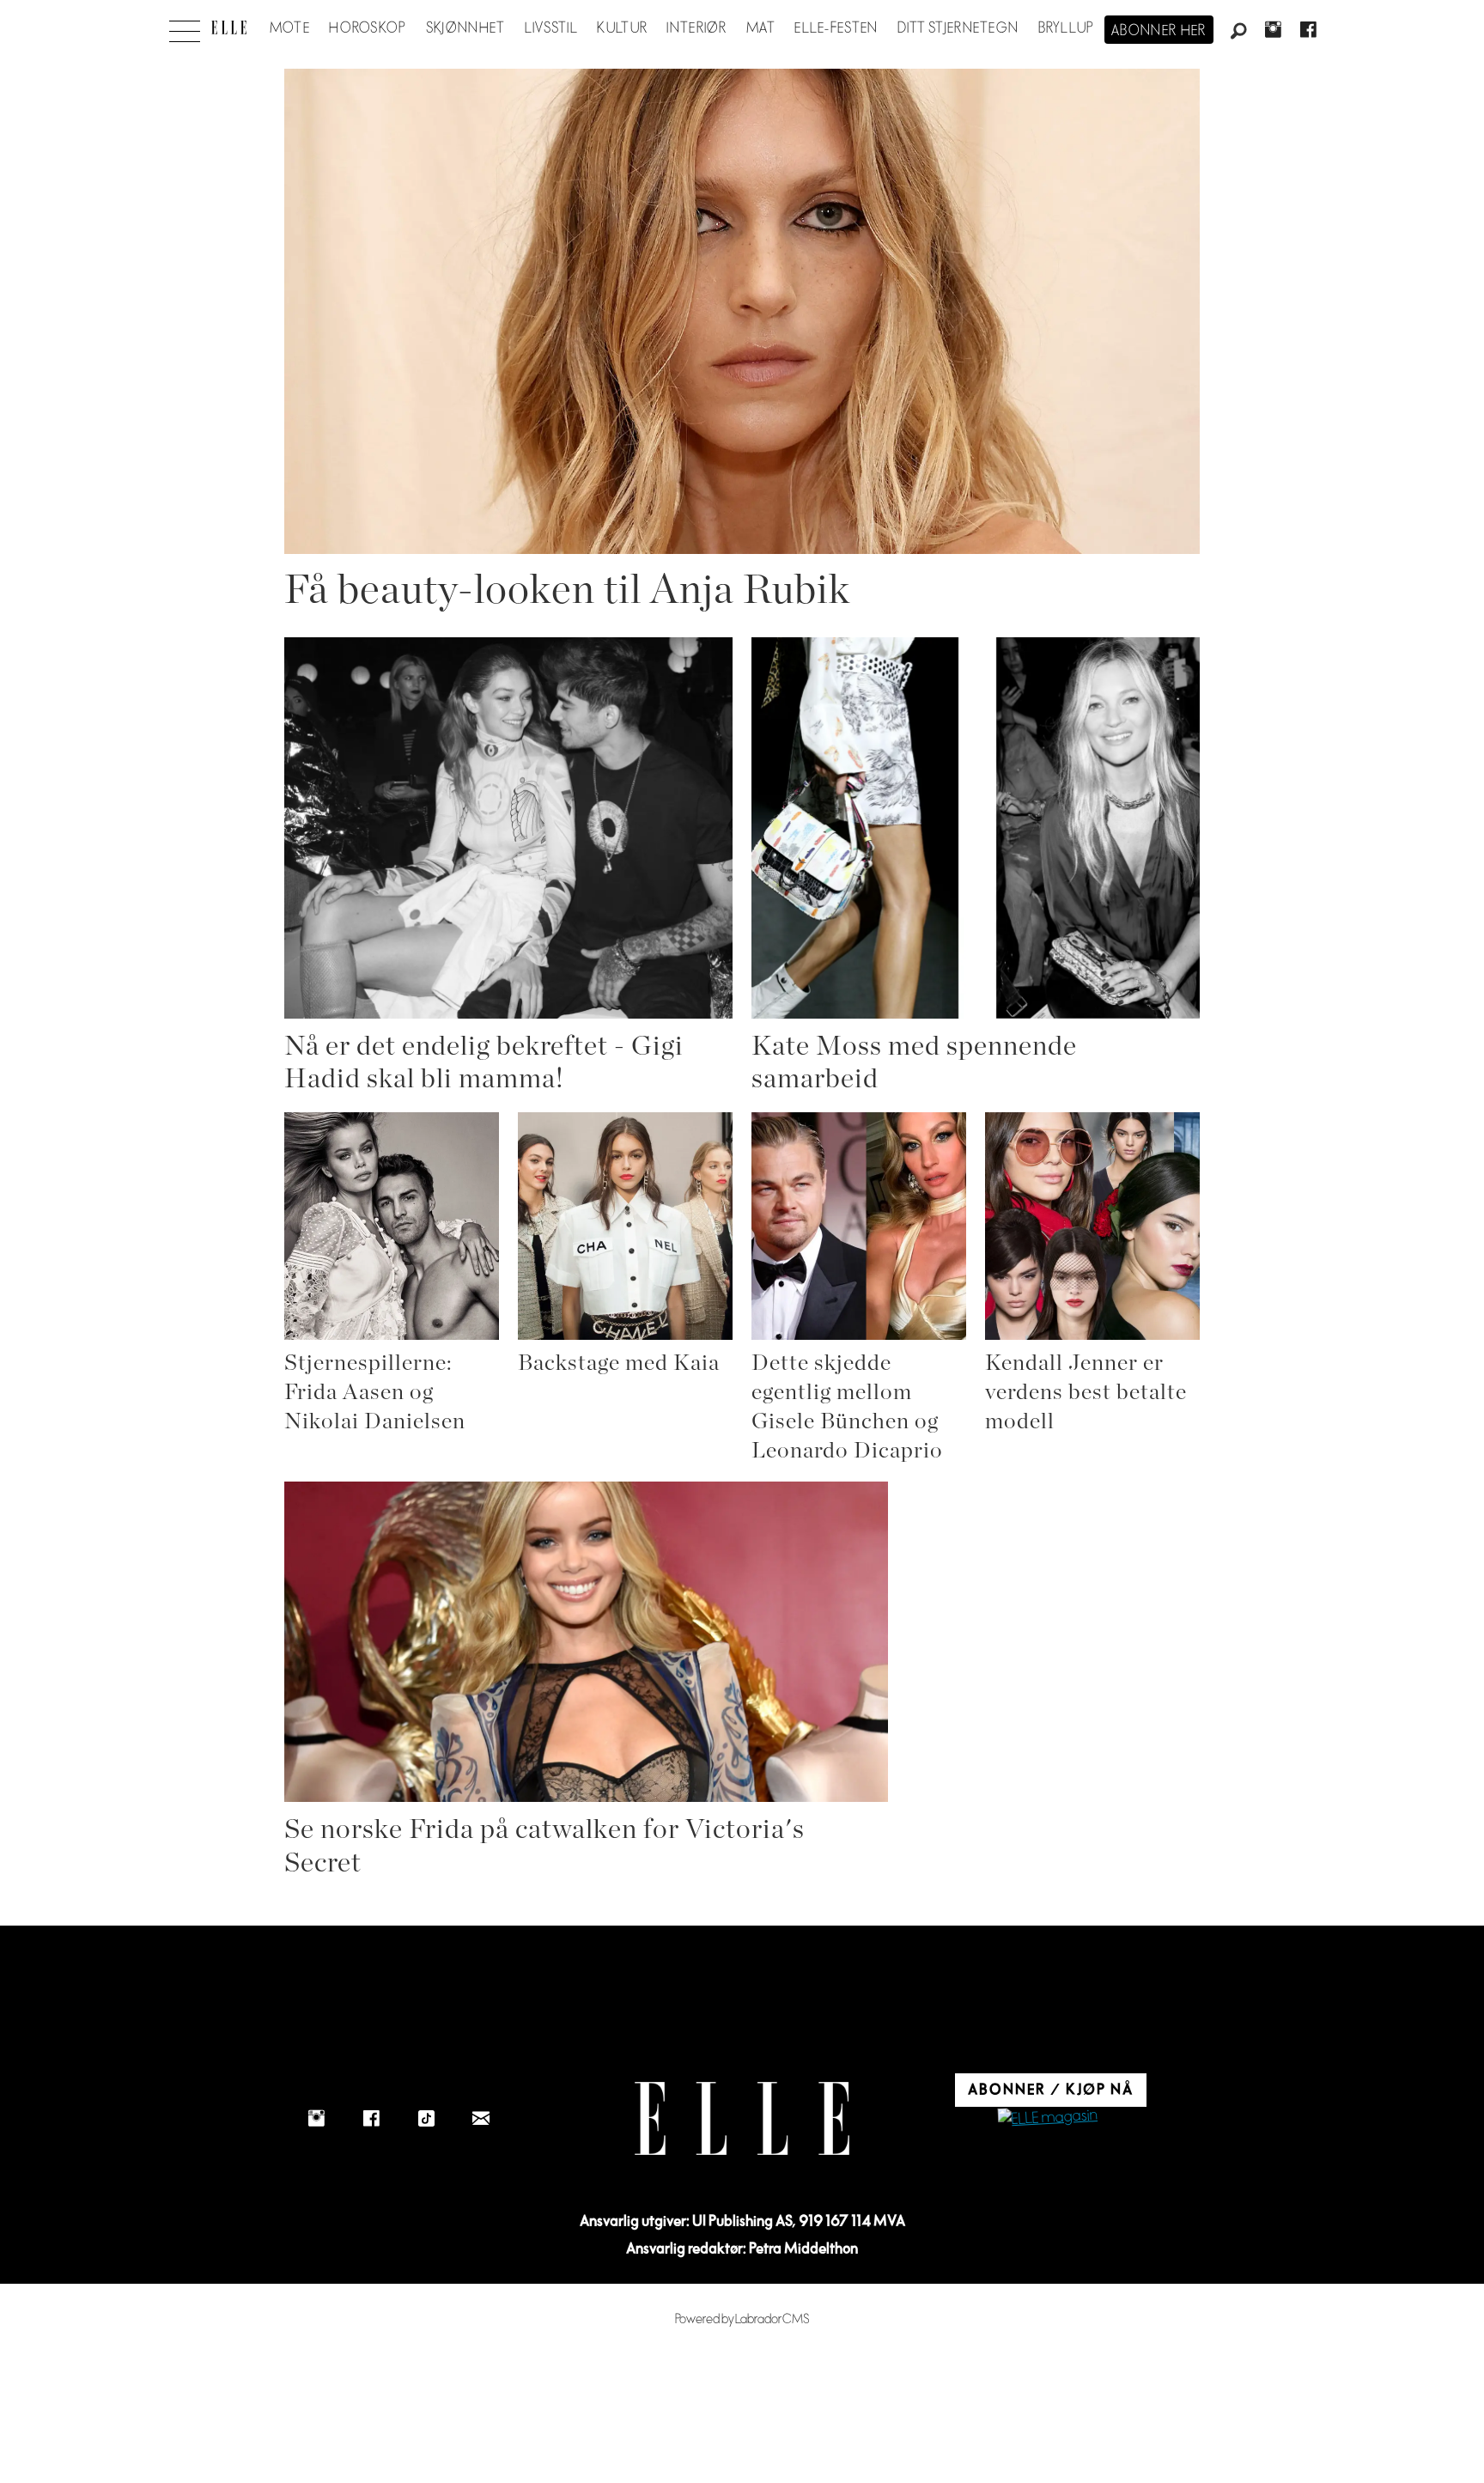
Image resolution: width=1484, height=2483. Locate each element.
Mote (290, 28)
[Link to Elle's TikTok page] (426, 2118)
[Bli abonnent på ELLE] (1048, 2118)
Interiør (696, 28)
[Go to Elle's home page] (742, 2118)
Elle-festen (836, 28)
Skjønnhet (466, 28)
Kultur (622, 28)
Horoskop (368, 28)
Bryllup (1067, 28)
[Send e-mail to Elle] (481, 2118)
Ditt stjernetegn (958, 28)
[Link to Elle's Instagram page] (316, 2118)
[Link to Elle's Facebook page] (371, 2118)
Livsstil (551, 28)
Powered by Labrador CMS (742, 2319)
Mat (761, 28)
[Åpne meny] (185, 27)
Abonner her (1159, 31)
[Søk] (1238, 32)
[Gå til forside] (229, 27)
